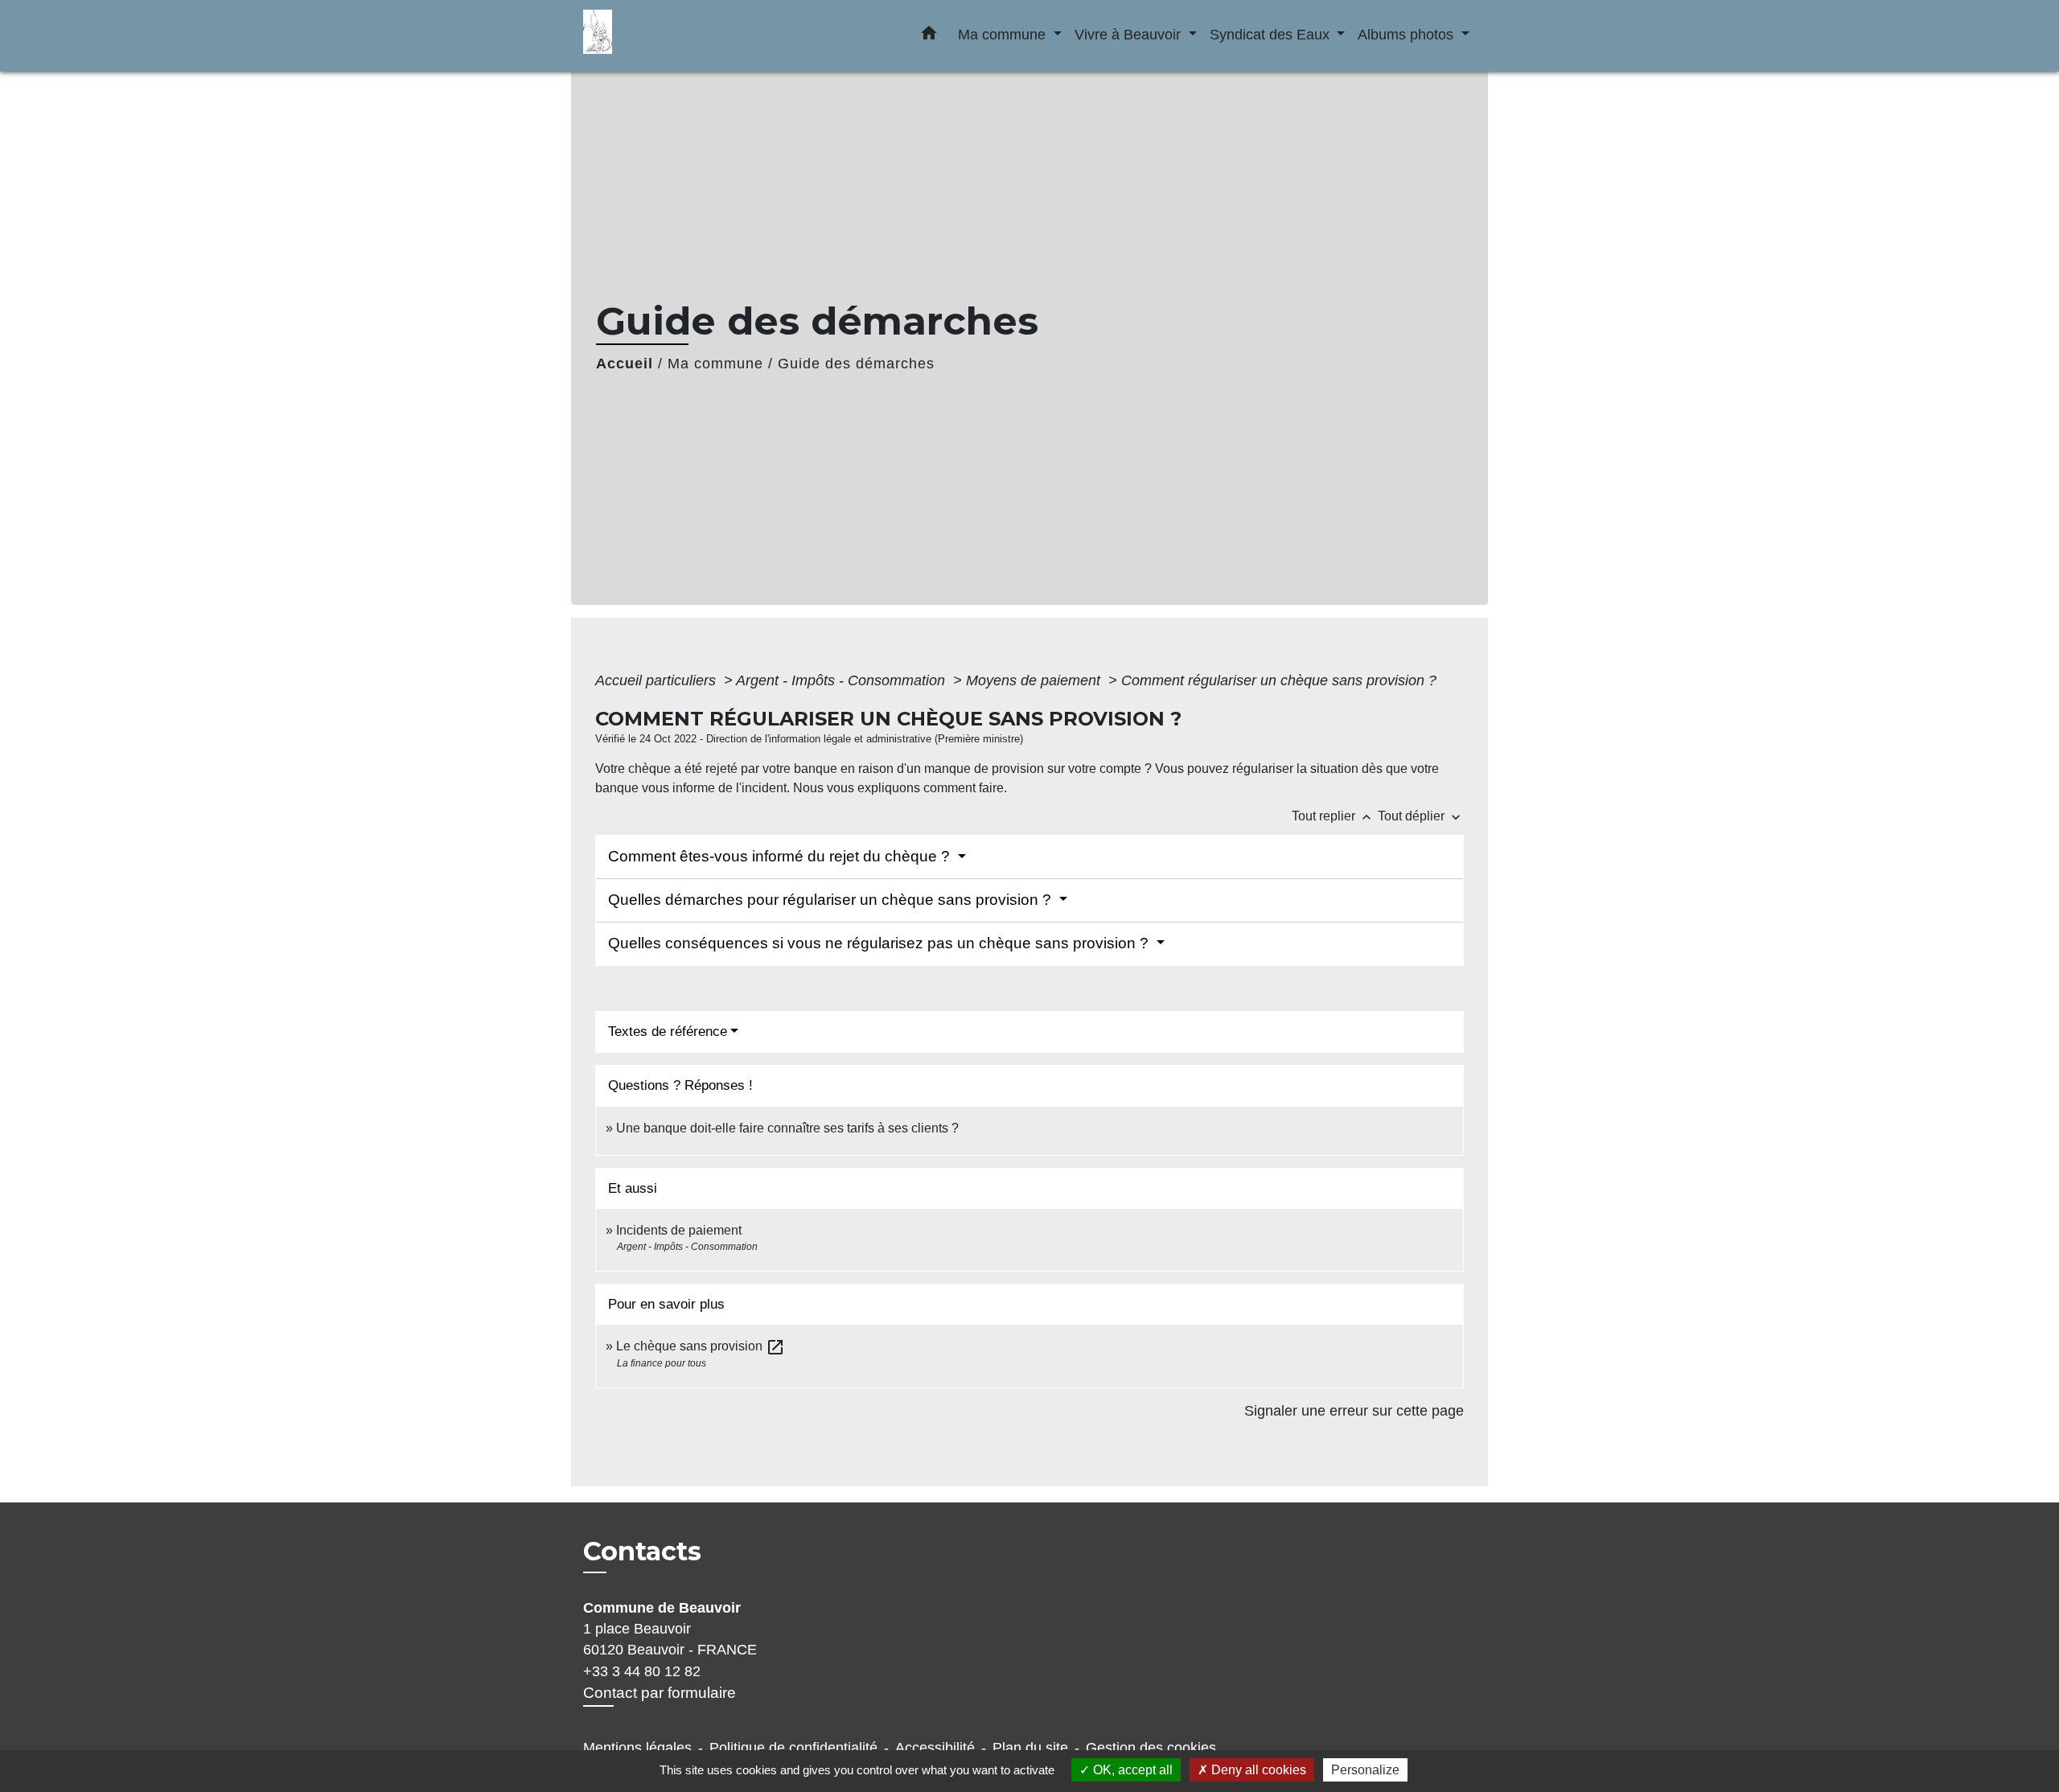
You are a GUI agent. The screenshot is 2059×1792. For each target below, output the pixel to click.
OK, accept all (1131, 1770)
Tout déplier (1421, 816)
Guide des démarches (856, 364)
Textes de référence (668, 1032)
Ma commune (715, 364)
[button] (929, 36)
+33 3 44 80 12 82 (642, 1671)
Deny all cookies (1257, 1770)
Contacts (642, 1552)
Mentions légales (637, 1748)
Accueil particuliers (658, 680)
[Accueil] (684, 36)
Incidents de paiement (679, 1230)
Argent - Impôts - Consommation (843, 680)
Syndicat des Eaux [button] (1272, 34)
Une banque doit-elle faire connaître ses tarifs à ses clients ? (787, 1128)
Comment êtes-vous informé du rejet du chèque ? (781, 856)
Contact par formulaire (660, 1693)
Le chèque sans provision (701, 1346)
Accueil (625, 364)
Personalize (1365, 1770)
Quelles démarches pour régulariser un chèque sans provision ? (832, 900)
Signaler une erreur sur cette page (1354, 1411)
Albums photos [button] (1408, 34)
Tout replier (1333, 816)
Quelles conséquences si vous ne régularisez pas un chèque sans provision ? (880, 943)
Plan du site (1030, 1748)
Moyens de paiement (1035, 680)
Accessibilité (935, 1748)
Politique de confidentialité (793, 1748)
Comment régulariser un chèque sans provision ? (1279, 680)
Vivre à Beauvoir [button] (1130, 34)
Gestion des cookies (1151, 1748)
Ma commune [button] (1004, 34)
